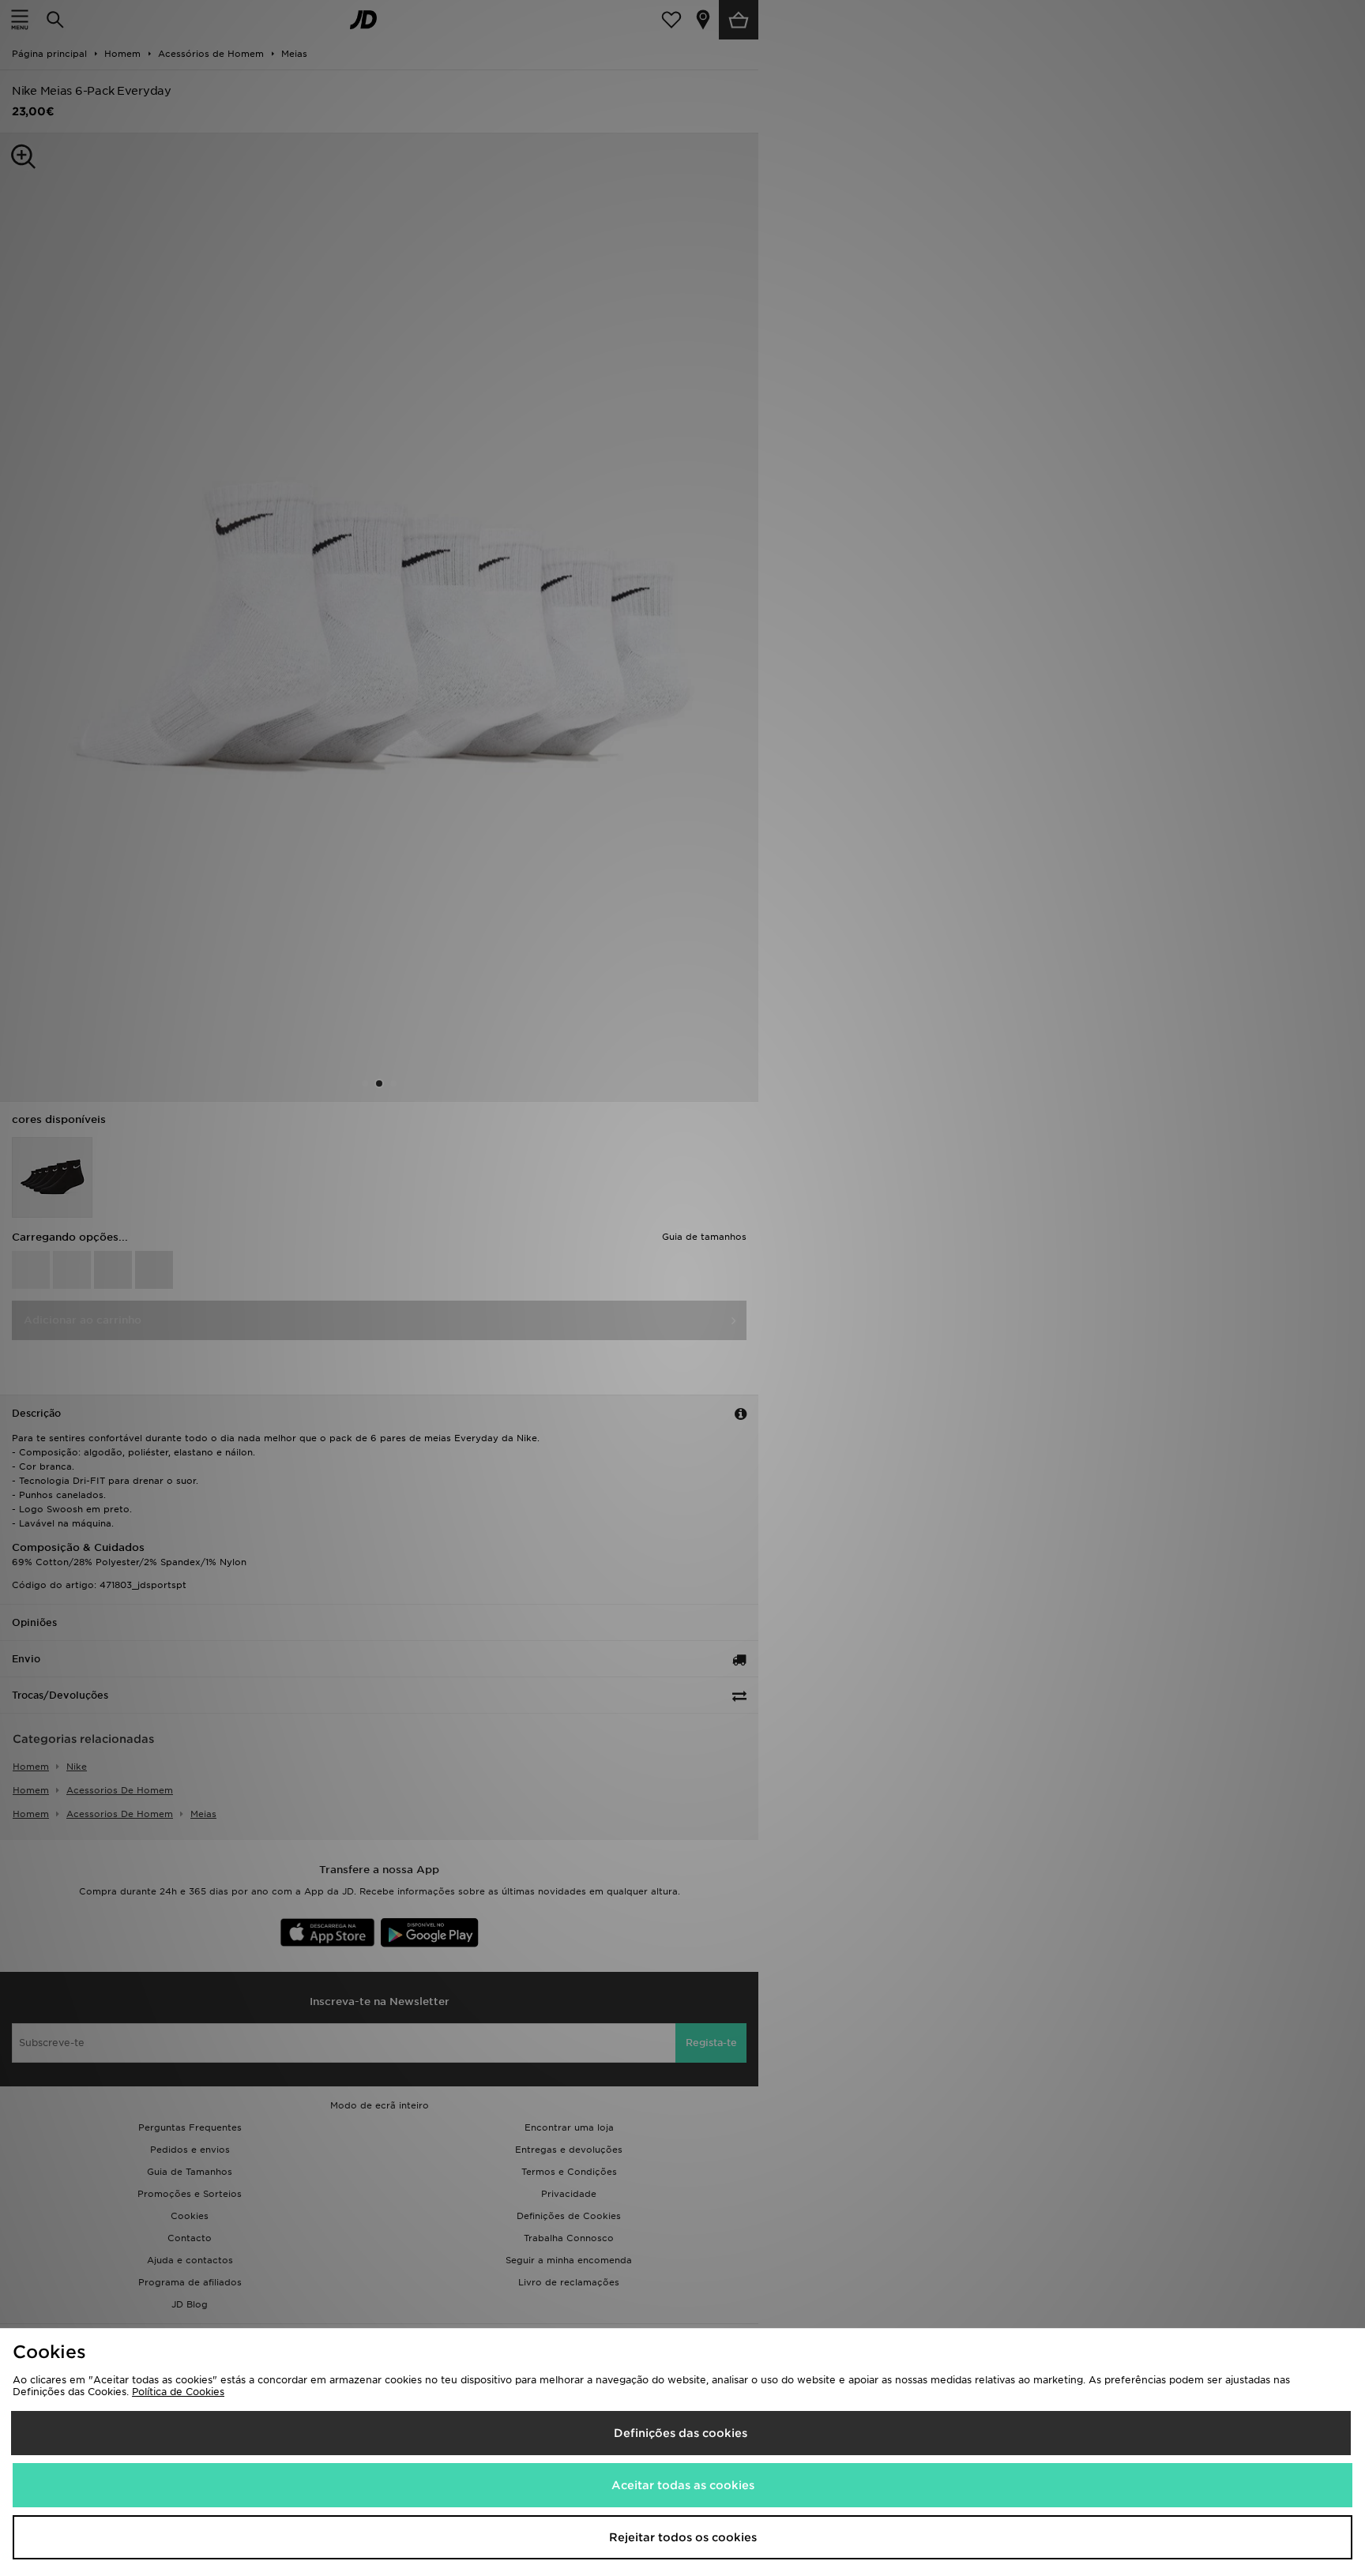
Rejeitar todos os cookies (683, 2537)
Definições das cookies (681, 2433)
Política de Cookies (178, 2392)
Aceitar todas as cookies (683, 2485)
